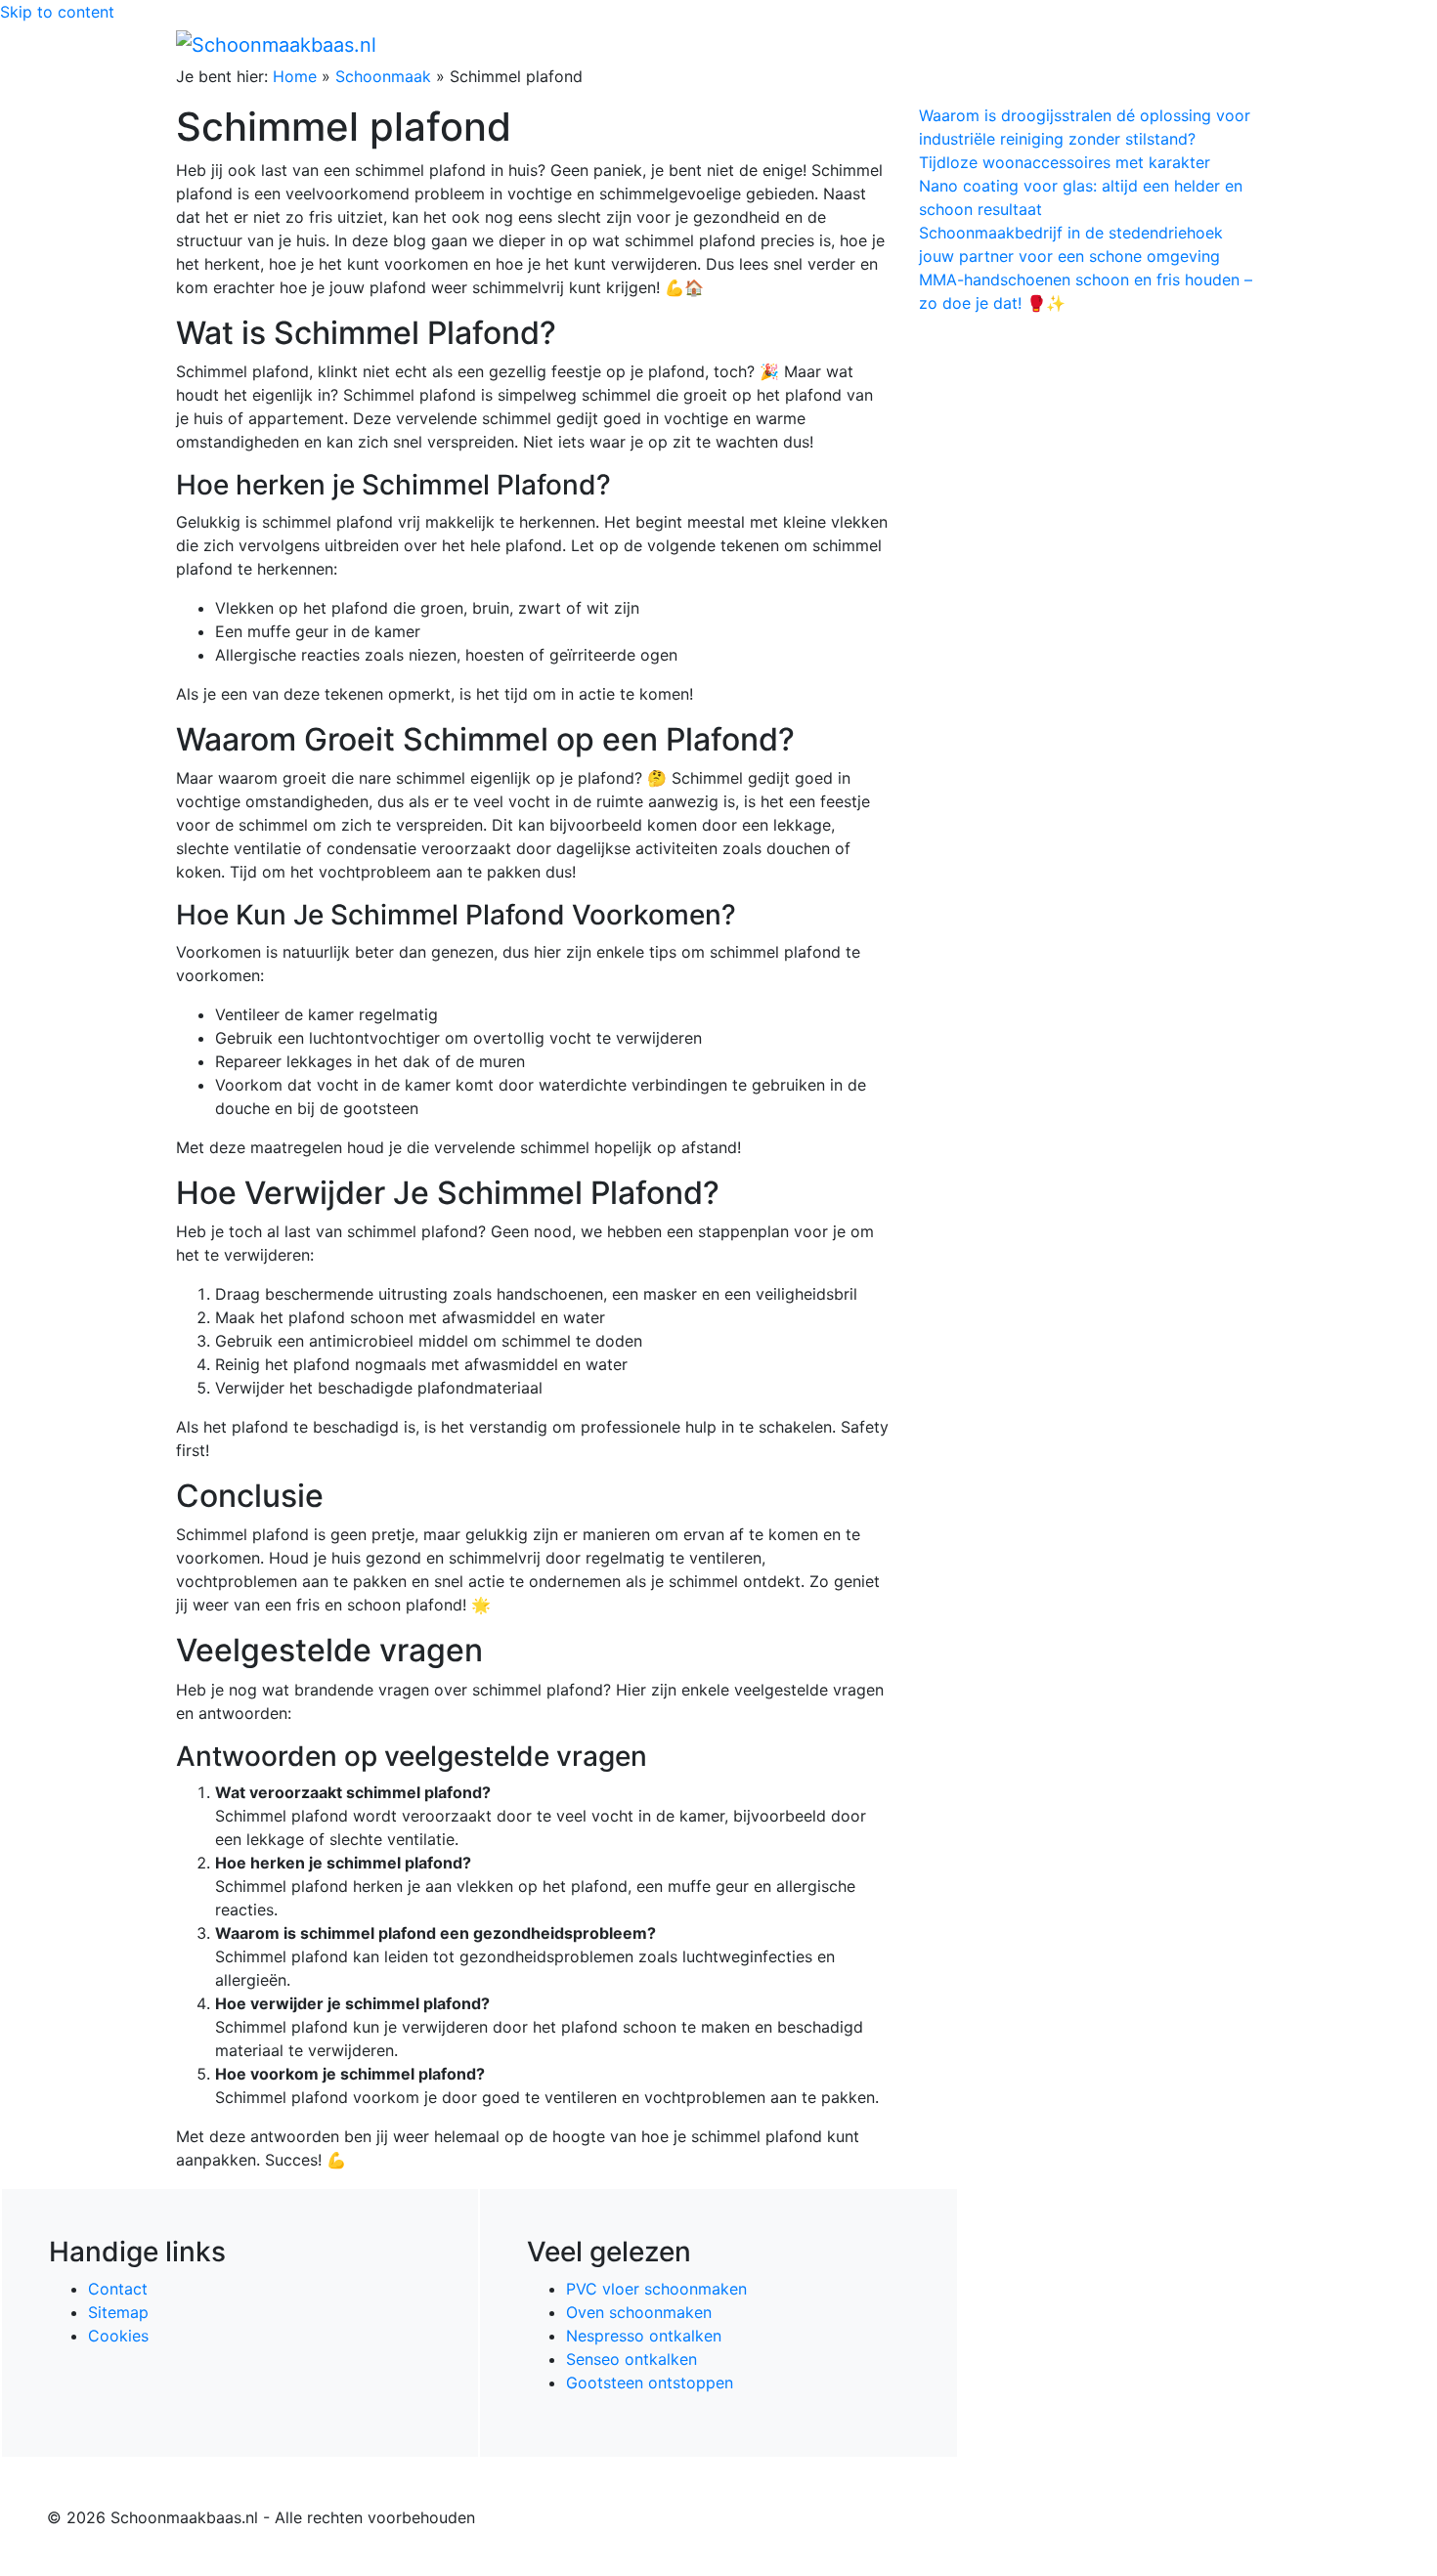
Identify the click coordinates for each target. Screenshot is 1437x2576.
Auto (1027, 44)
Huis (964, 44)
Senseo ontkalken (631, 2359)
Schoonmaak (383, 76)
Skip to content (57, 12)
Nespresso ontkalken (644, 2336)
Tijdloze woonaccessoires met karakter (1065, 162)
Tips (1238, 44)
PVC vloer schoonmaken (656, 2289)
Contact (118, 2289)
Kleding (1090, 44)
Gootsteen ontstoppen (650, 2383)
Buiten (907, 44)
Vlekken (1177, 44)
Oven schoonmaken (639, 2312)
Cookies (118, 2336)
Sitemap (118, 2312)
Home (846, 44)
